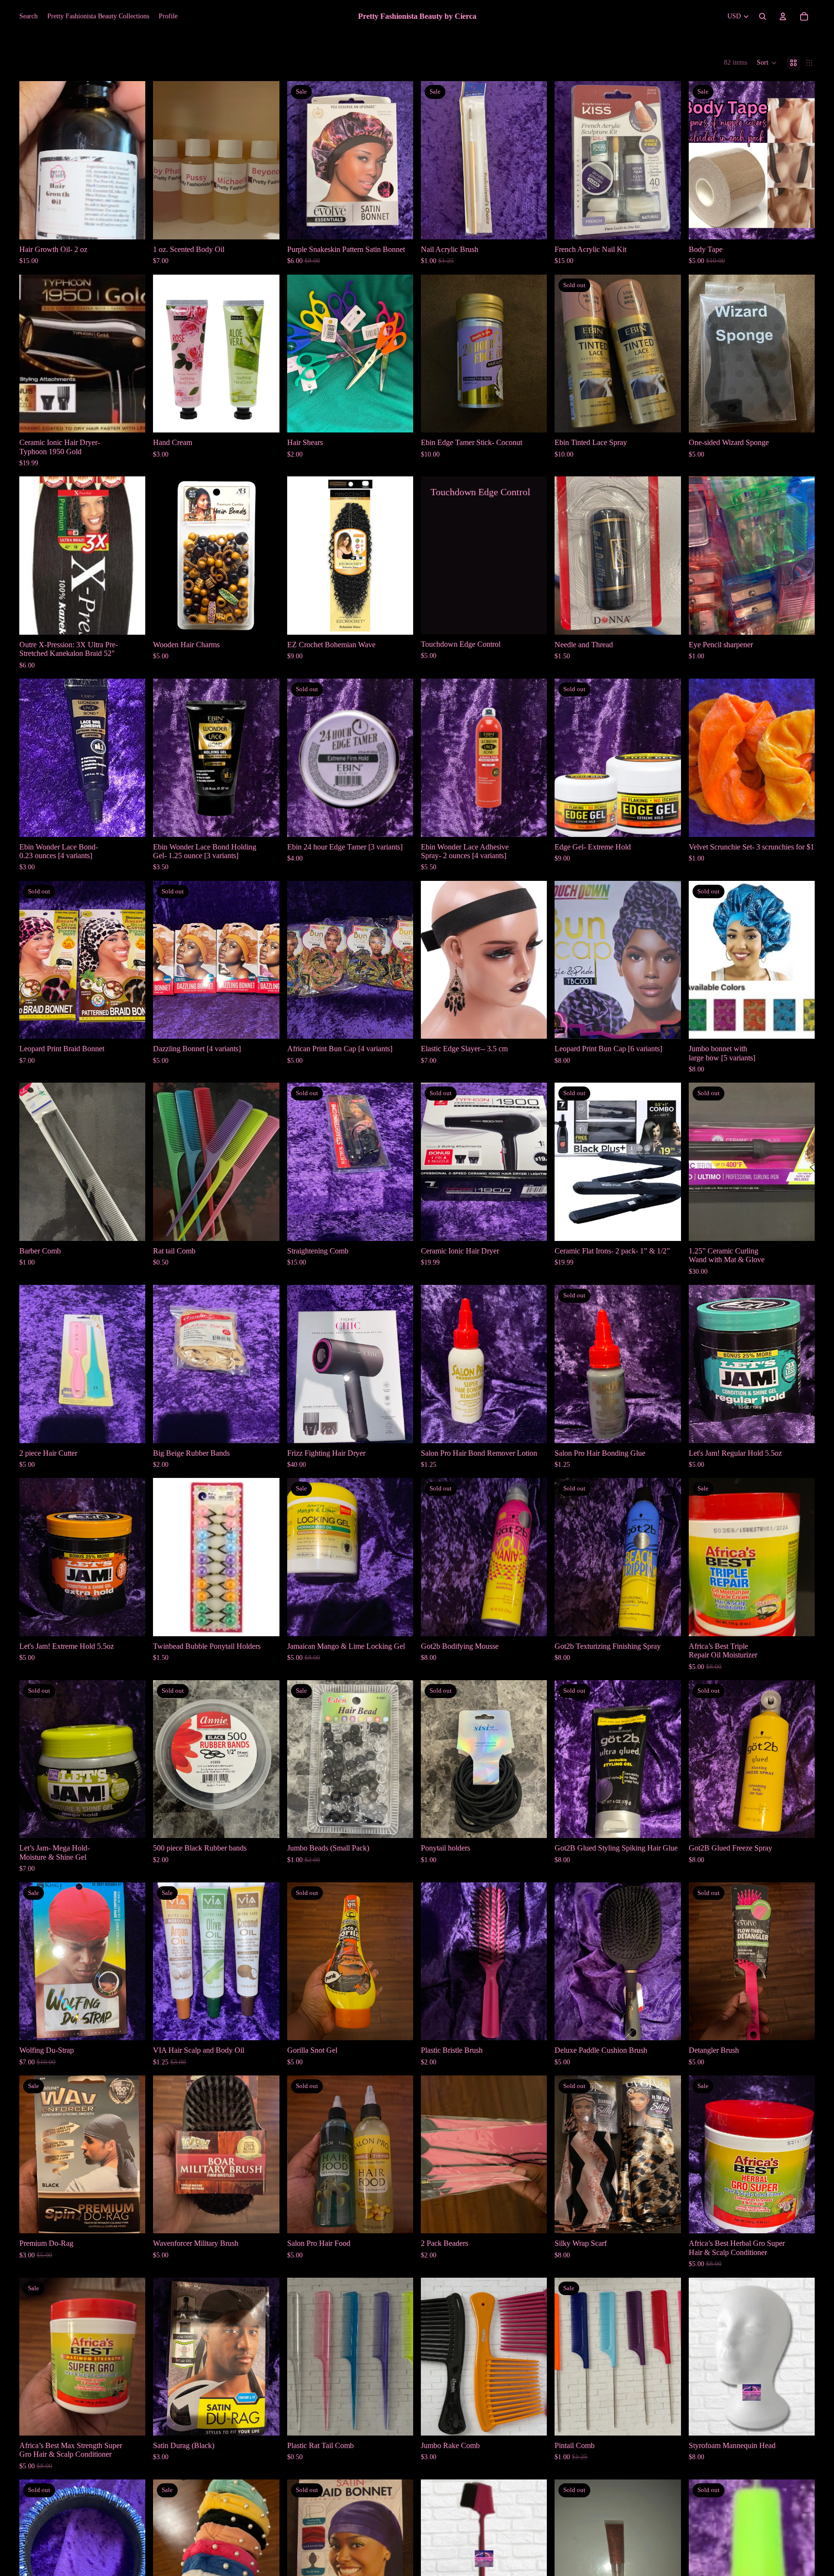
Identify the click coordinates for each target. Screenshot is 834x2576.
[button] (767, 63)
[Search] (763, 16)
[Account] (783, 16)
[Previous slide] (34, 160)
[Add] (131, 224)
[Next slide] (131, 160)
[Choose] (264, 224)
